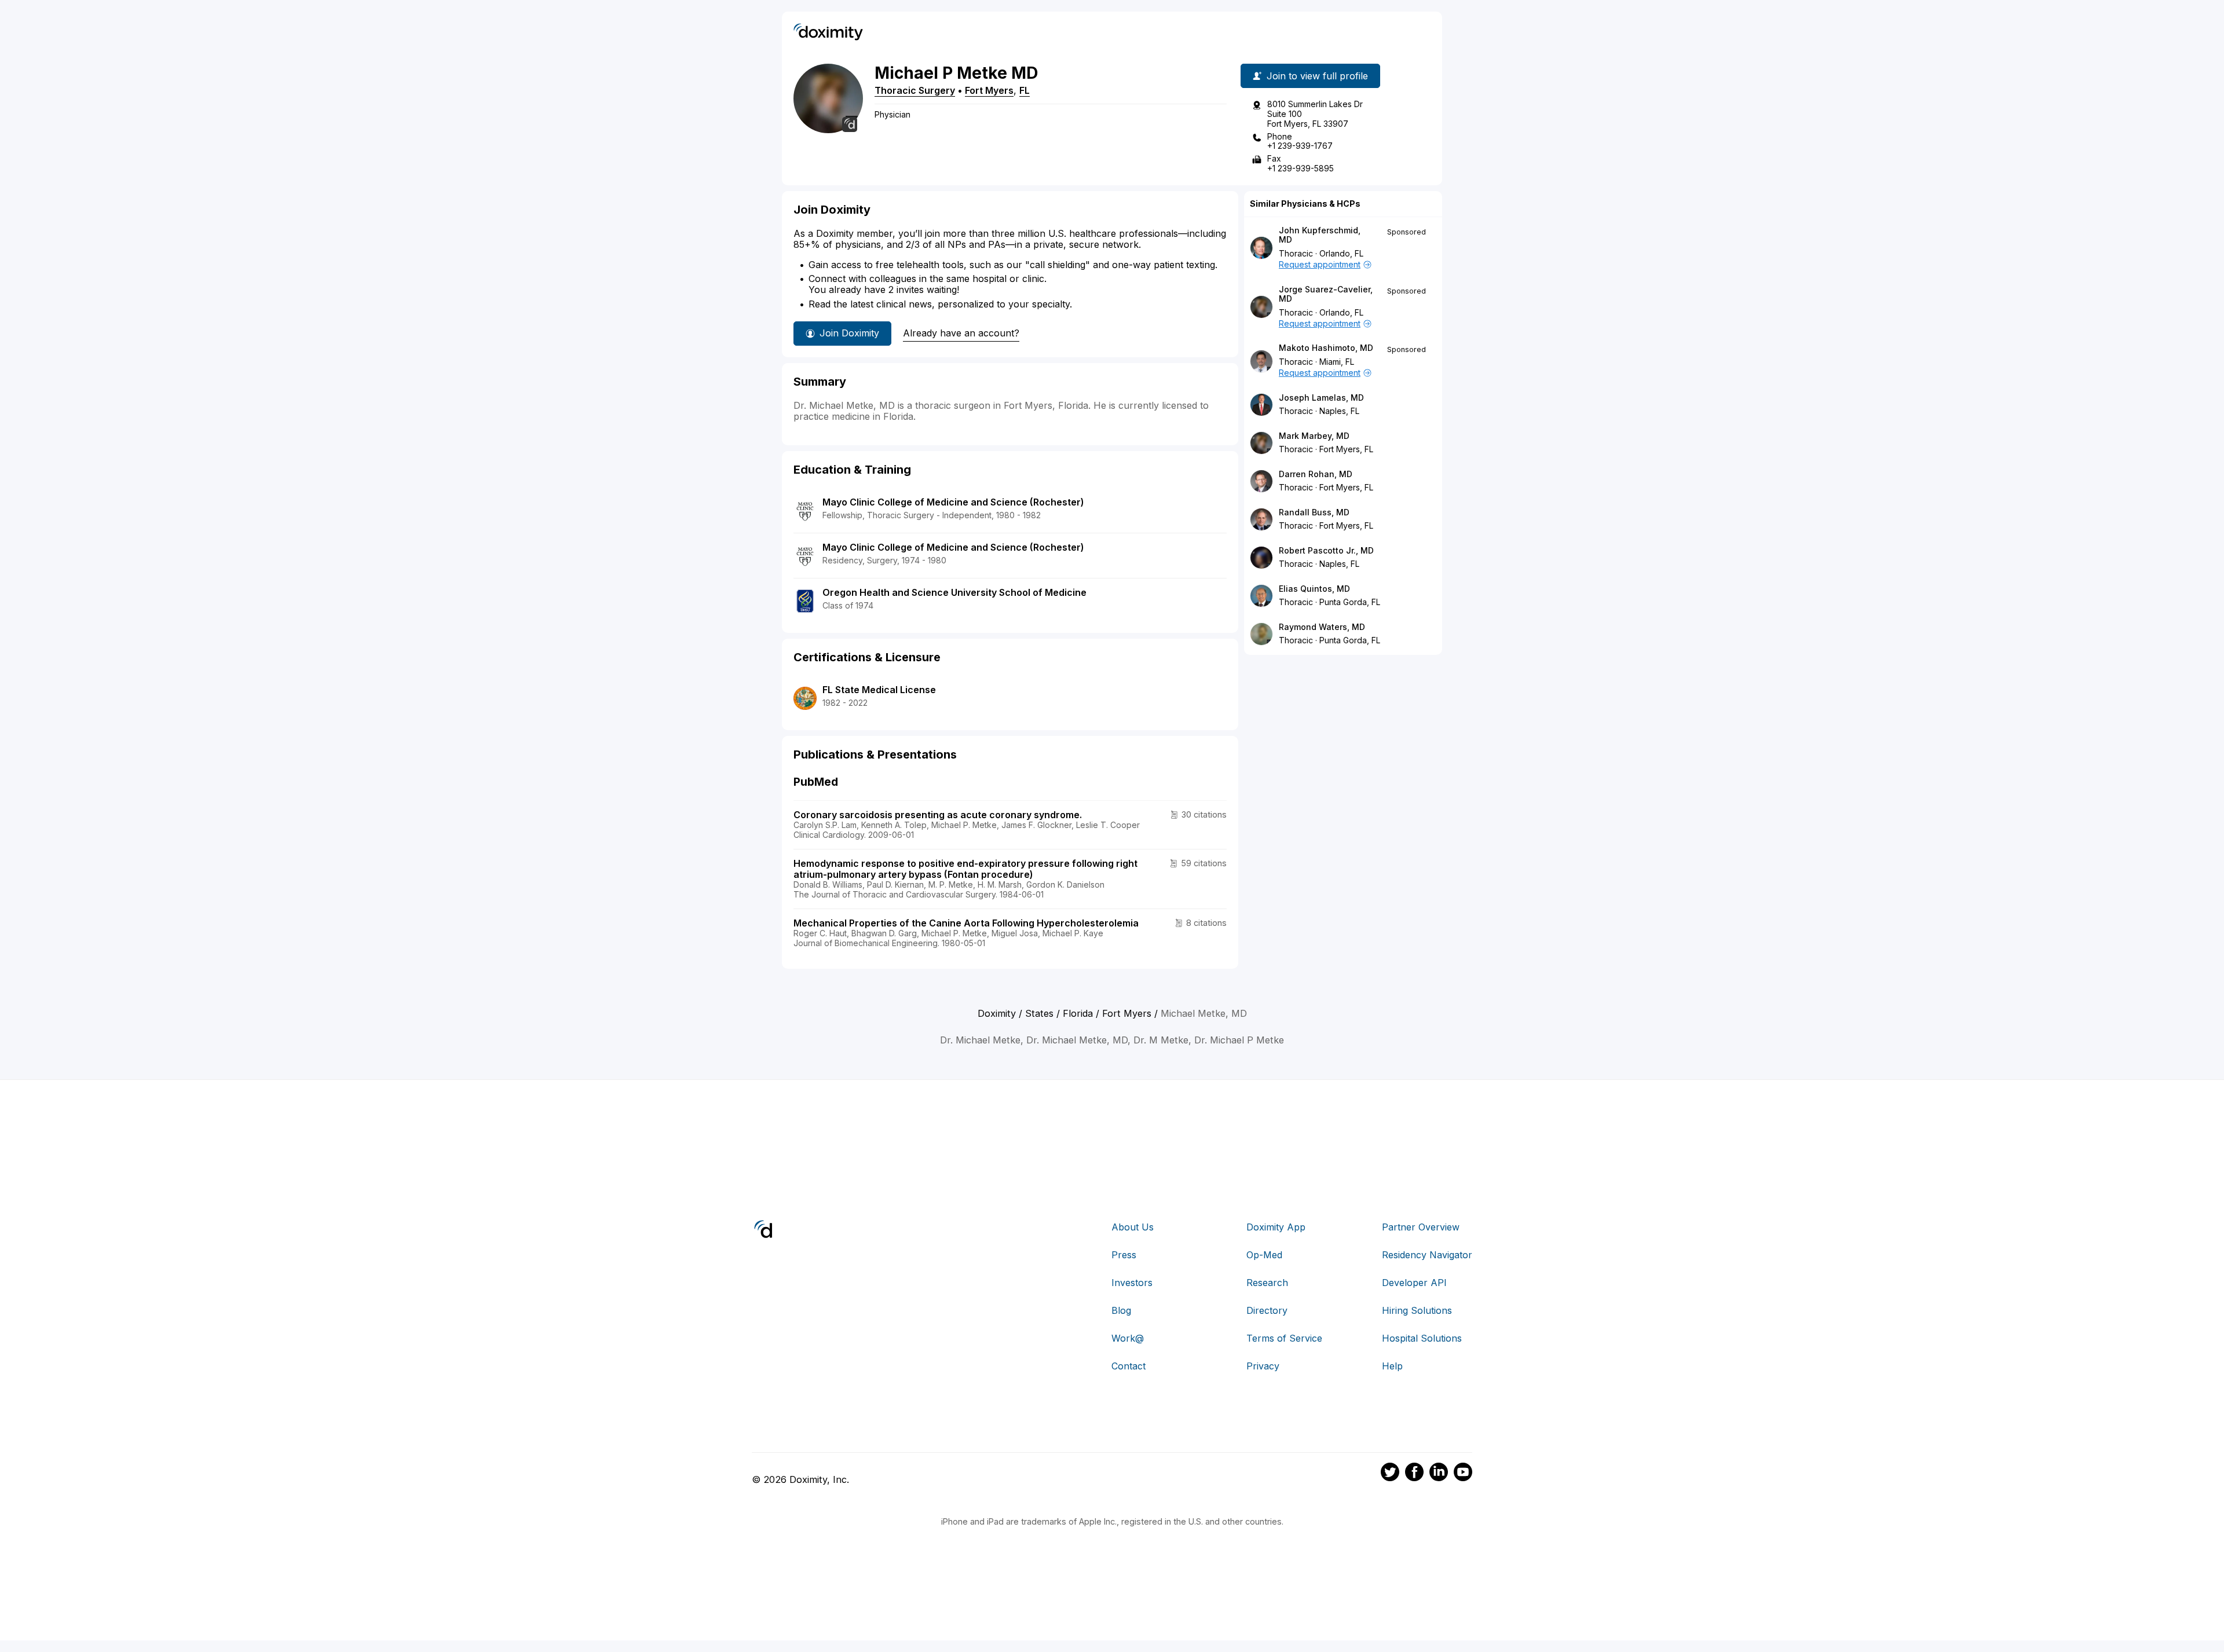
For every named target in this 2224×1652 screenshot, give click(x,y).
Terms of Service (1284, 1338)
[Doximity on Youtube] (1463, 1474)
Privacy (1263, 1366)
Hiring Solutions (1417, 1310)
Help (1392, 1366)
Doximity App (1276, 1227)
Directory (1267, 1310)
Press (1124, 1255)
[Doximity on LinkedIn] (1439, 1474)
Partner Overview (1421, 1227)
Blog (1121, 1310)
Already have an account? (961, 333)
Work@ (1128, 1338)
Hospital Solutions (1422, 1338)
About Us (1133, 1227)
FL (1025, 90)
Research (1267, 1283)
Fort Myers (989, 90)
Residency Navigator (1427, 1255)
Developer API (1414, 1283)
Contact (1129, 1366)
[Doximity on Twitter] (1390, 1474)
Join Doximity (849, 333)
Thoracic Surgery (915, 90)
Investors (1132, 1283)
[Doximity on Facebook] (1414, 1474)
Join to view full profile (1317, 76)
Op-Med (1264, 1255)
